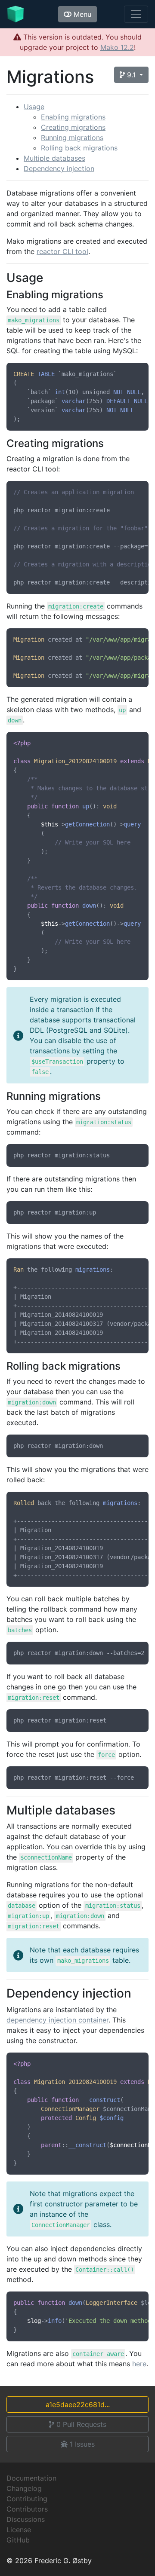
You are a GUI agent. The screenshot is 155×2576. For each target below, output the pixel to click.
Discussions (26, 2519)
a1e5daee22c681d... (78, 2405)
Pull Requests (81, 2424)
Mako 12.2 (117, 47)
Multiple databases (54, 158)
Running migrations (72, 138)
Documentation (31, 2478)
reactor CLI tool (62, 251)
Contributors (27, 2509)
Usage (34, 107)
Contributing (27, 2499)
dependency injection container (57, 2020)
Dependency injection (59, 168)
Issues (82, 2444)
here (139, 2364)
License (19, 2530)
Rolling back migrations (79, 148)
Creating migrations (73, 127)
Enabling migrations (73, 117)
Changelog (24, 2488)
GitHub (18, 2540)
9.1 (131, 75)
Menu (81, 14)
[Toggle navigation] (136, 14)
